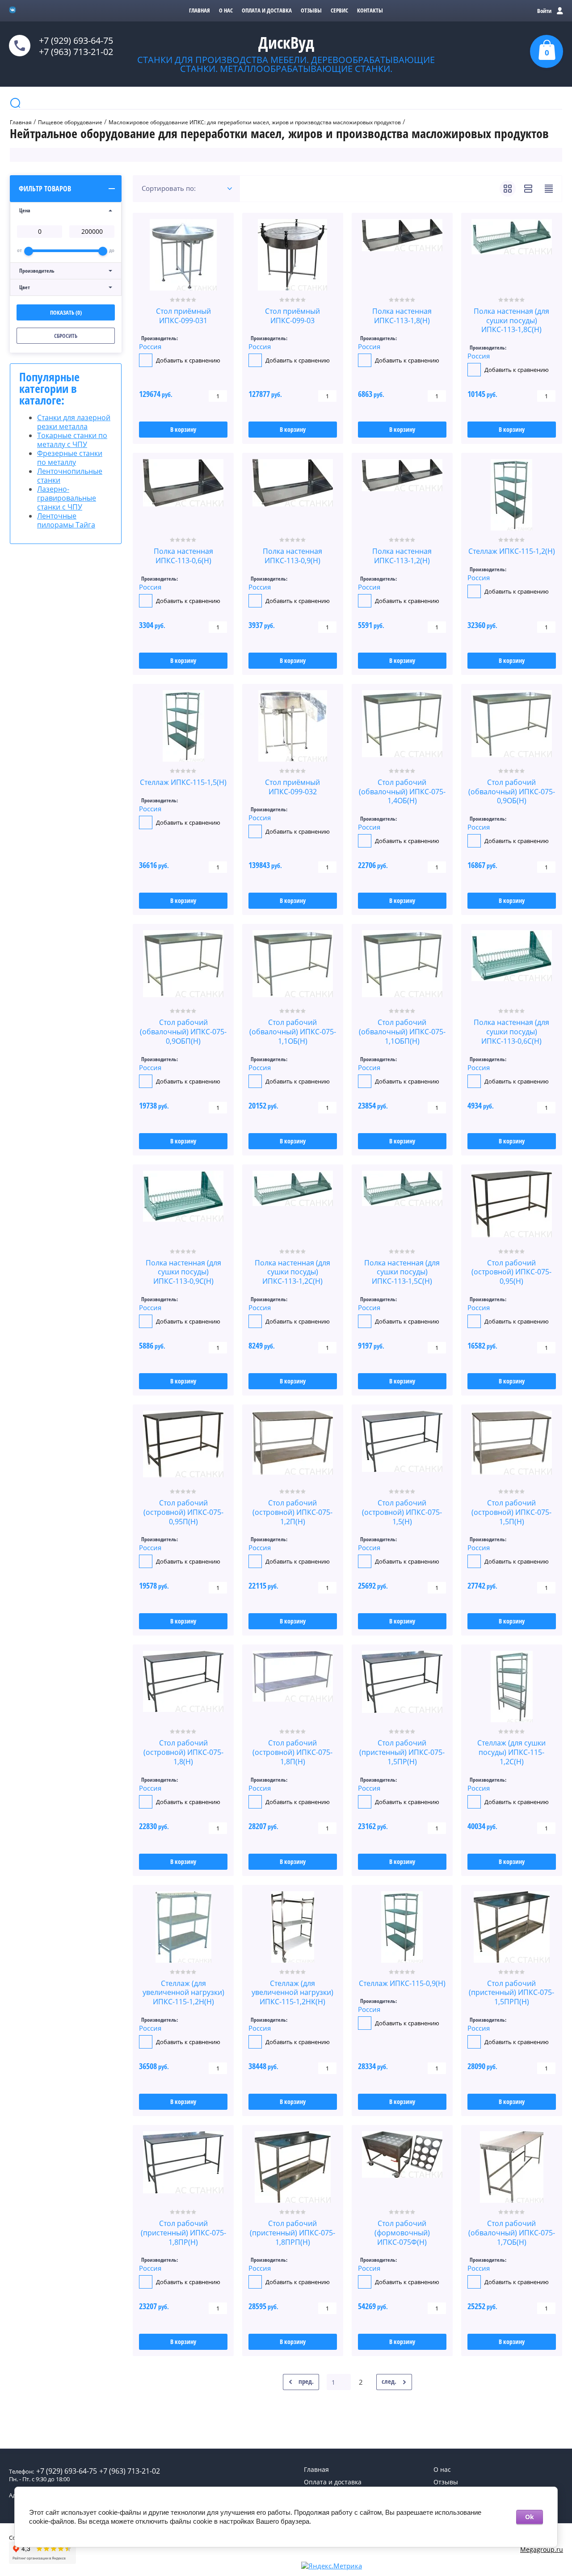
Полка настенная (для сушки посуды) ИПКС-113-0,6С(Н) (511, 1032)
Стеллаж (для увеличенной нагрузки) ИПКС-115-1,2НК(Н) (292, 1993)
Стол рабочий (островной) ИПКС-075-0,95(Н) (511, 1272)
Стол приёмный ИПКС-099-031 (183, 316)
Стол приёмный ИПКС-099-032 (292, 787)
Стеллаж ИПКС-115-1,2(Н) (512, 551)
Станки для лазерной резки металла (74, 422)
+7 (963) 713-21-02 (76, 52)
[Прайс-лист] (549, 189)
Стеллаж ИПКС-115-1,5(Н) (183, 782)
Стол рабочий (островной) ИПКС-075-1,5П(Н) (511, 1512)
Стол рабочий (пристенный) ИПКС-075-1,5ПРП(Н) (511, 1993)
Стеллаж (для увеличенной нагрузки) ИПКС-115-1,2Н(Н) (183, 1993)
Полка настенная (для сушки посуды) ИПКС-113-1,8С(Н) (511, 320)
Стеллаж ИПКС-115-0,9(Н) (402, 1983)
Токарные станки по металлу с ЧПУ (72, 440)
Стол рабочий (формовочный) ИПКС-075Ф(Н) (402, 2233)
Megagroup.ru (542, 2549)
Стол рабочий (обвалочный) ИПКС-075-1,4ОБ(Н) (402, 792)
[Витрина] (508, 189)
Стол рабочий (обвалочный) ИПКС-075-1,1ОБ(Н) (293, 1032)
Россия (150, 346)
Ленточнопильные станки (70, 476)
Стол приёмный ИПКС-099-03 (292, 316)
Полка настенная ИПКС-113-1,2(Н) (402, 556)
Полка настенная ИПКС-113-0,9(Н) (292, 556)
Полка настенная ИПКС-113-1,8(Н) (402, 316)
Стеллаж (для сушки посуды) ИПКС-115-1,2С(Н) (511, 1752)
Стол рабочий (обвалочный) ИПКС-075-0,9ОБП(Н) (183, 1032)
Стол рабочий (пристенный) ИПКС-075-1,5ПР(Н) (402, 1752)
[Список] (528, 189)
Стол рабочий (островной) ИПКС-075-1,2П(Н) (292, 1512)
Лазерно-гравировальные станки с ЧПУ (67, 498)
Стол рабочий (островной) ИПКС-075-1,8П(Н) (292, 1752)
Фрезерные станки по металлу (70, 458)
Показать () (66, 312)
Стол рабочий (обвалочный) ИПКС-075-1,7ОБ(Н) (512, 2233)
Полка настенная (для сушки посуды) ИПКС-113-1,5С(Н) (402, 1272)
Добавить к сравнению (187, 360)
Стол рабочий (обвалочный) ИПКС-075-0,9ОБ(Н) (512, 792)
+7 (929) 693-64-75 (76, 40)
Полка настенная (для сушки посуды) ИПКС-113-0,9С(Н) (183, 1272)
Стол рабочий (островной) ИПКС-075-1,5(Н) (402, 1512)
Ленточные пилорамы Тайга (66, 520)
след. (389, 2381)
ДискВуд (286, 43)
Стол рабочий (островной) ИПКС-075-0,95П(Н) (183, 1512)
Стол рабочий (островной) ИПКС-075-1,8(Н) (183, 1752)
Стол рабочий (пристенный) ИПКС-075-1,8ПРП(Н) (292, 2233)
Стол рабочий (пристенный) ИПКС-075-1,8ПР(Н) (183, 2233)
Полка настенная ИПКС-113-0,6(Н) (183, 556)
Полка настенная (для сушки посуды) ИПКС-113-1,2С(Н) (292, 1272)
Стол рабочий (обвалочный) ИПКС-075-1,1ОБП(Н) (402, 1032)
